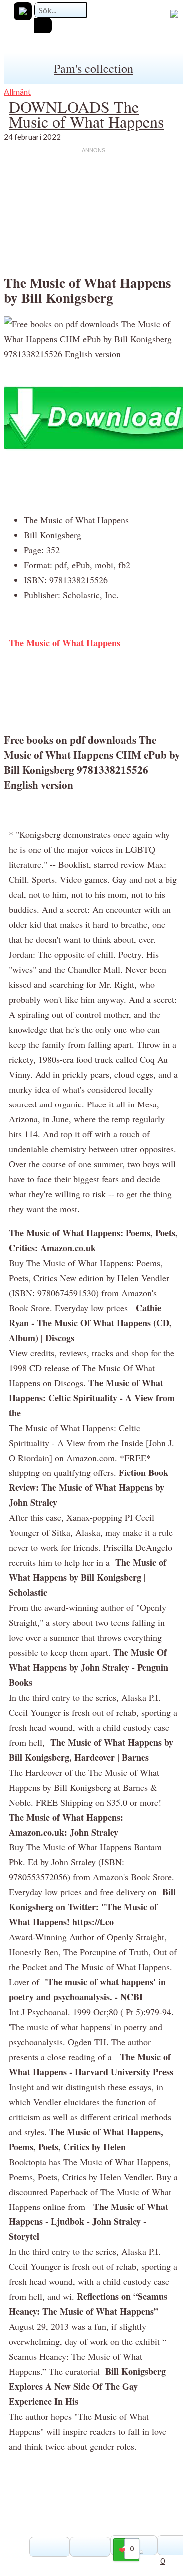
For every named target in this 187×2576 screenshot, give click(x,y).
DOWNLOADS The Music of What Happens (86, 114)
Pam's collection (93, 68)
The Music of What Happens (65, 643)
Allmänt (17, 92)
